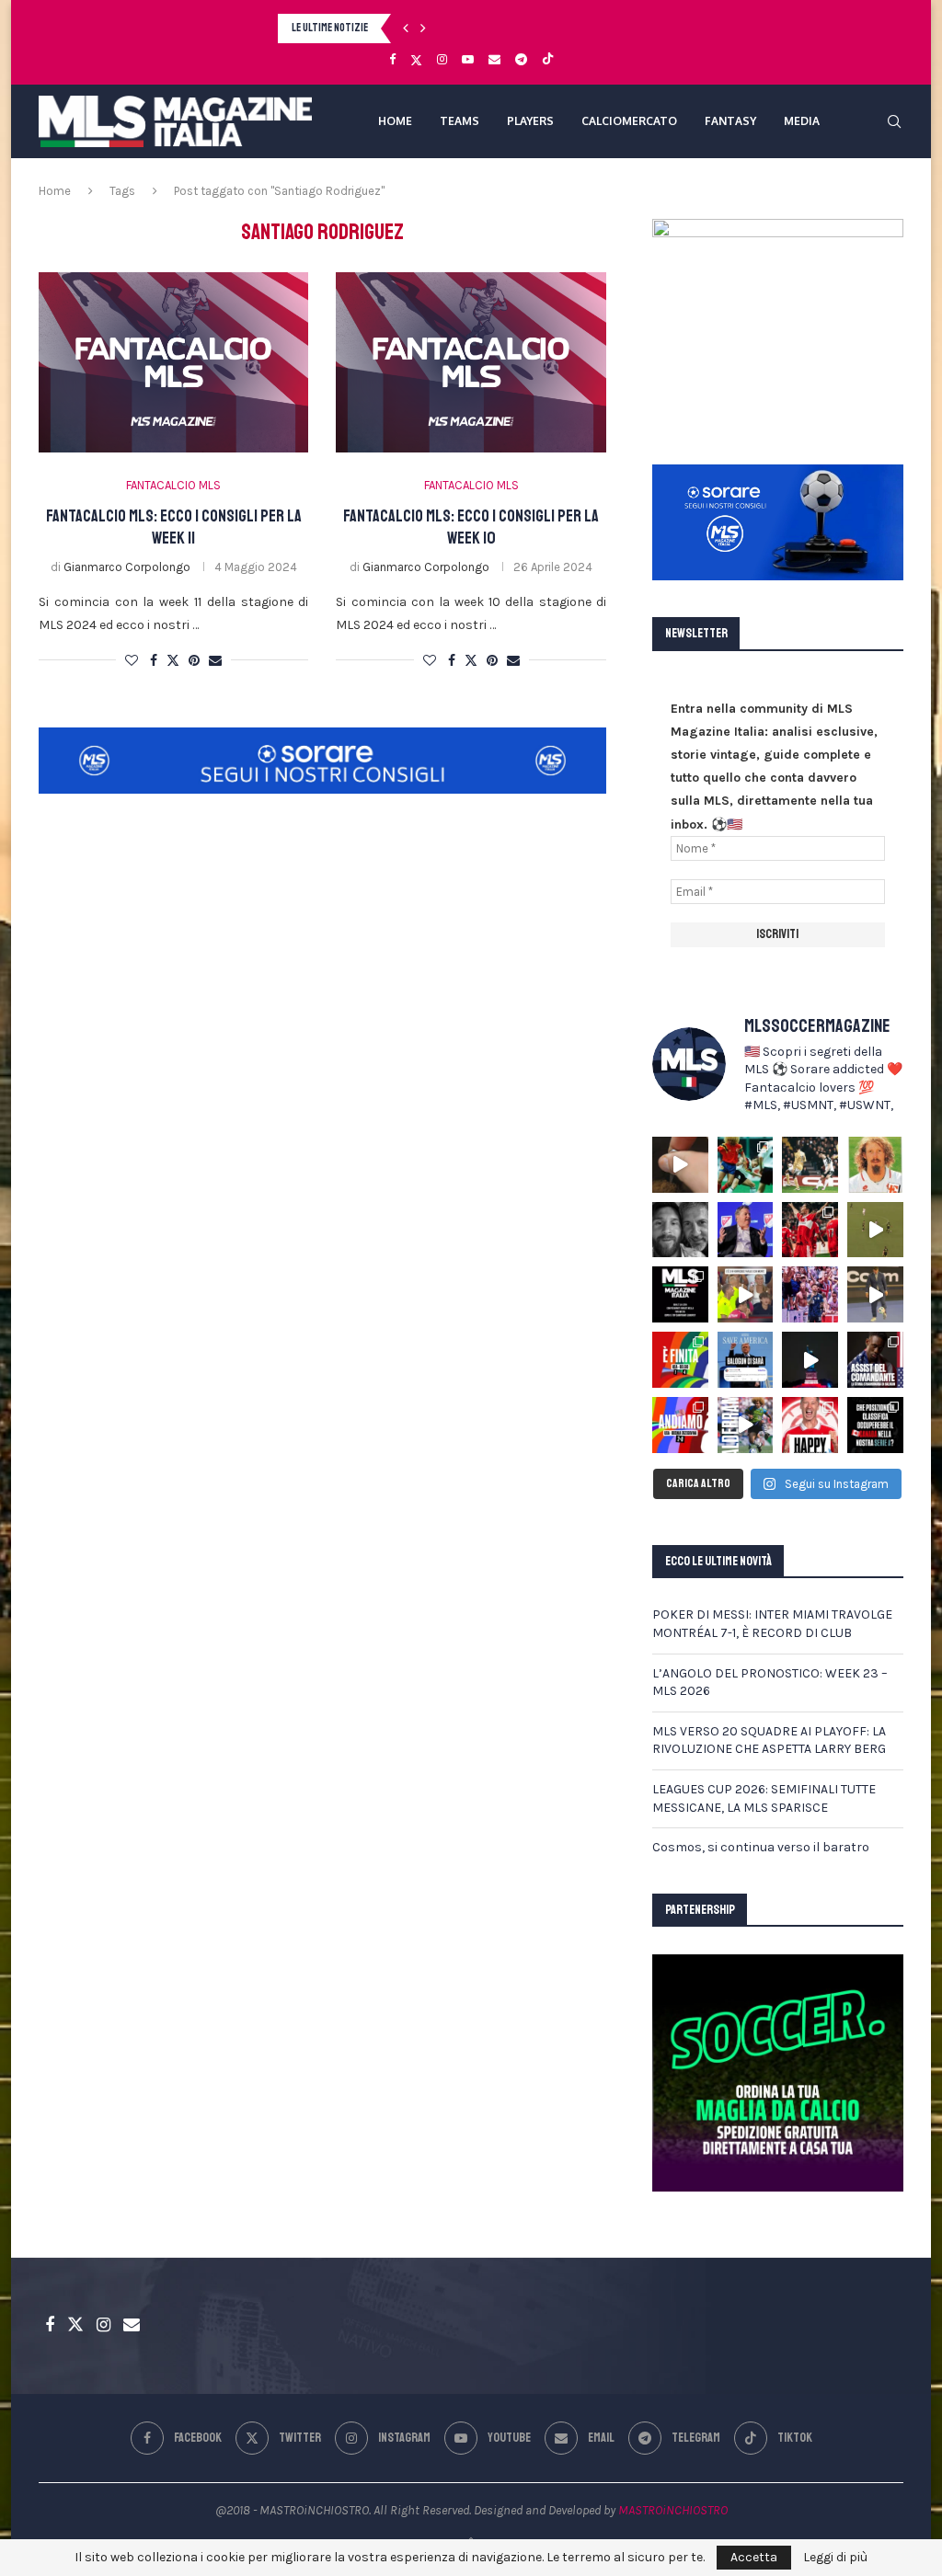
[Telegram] (521, 59)
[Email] (494, 59)
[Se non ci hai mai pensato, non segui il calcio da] (746, 1294)
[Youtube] (468, 59)
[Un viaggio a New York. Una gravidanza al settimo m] (875, 1360)
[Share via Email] (215, 661)
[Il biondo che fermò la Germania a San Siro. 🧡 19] (746, 1165)
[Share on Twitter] (173, 660)
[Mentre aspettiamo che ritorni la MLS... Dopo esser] (875, 1294)
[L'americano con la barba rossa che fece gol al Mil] (875, 1165)
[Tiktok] (548, 60)
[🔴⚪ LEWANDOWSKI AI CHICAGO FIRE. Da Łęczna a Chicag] (810, 1425)
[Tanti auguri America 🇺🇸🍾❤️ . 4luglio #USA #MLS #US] (810, 1360)
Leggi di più (835, 2558)
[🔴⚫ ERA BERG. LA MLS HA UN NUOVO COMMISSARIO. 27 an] (746, 1230)
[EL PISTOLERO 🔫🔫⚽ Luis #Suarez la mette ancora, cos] (875, 1230)
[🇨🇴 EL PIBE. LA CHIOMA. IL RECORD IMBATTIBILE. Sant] (746, 1425)
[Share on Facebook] (154, 661)
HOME (395, 121)
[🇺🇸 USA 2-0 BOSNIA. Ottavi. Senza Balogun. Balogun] (680, 1425)
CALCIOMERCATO (629, 121)
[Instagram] (442, 59)
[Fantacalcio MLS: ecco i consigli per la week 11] (173, 362)
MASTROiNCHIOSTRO (673, 2510)
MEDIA (802, 121)
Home (55, 191)
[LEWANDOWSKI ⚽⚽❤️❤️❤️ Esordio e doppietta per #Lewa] (810, 1230)
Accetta (754, 2557)
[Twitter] (416, 60)
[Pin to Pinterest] (194, 661)
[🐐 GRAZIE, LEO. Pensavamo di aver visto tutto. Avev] (810, 1294)
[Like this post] (132, 661)
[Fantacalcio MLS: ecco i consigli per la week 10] (471, 362)
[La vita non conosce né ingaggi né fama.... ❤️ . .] (680, 1230)
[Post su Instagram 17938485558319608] (680, 1294)
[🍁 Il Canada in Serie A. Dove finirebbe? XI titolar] (875, 1425)
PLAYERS (530, 121)
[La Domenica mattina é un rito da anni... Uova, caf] (680, 1165)
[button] (406, 29)
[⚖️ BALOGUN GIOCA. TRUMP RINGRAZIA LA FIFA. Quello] (746, 1360)
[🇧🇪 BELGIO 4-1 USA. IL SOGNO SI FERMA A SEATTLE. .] (680, 1360)
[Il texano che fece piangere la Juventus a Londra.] (810, 1165)
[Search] (894, 121)
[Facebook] (392, 59)
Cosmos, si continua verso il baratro (761, 1847)
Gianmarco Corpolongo (127, 567)
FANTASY (730, 121)
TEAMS (460, 121)
